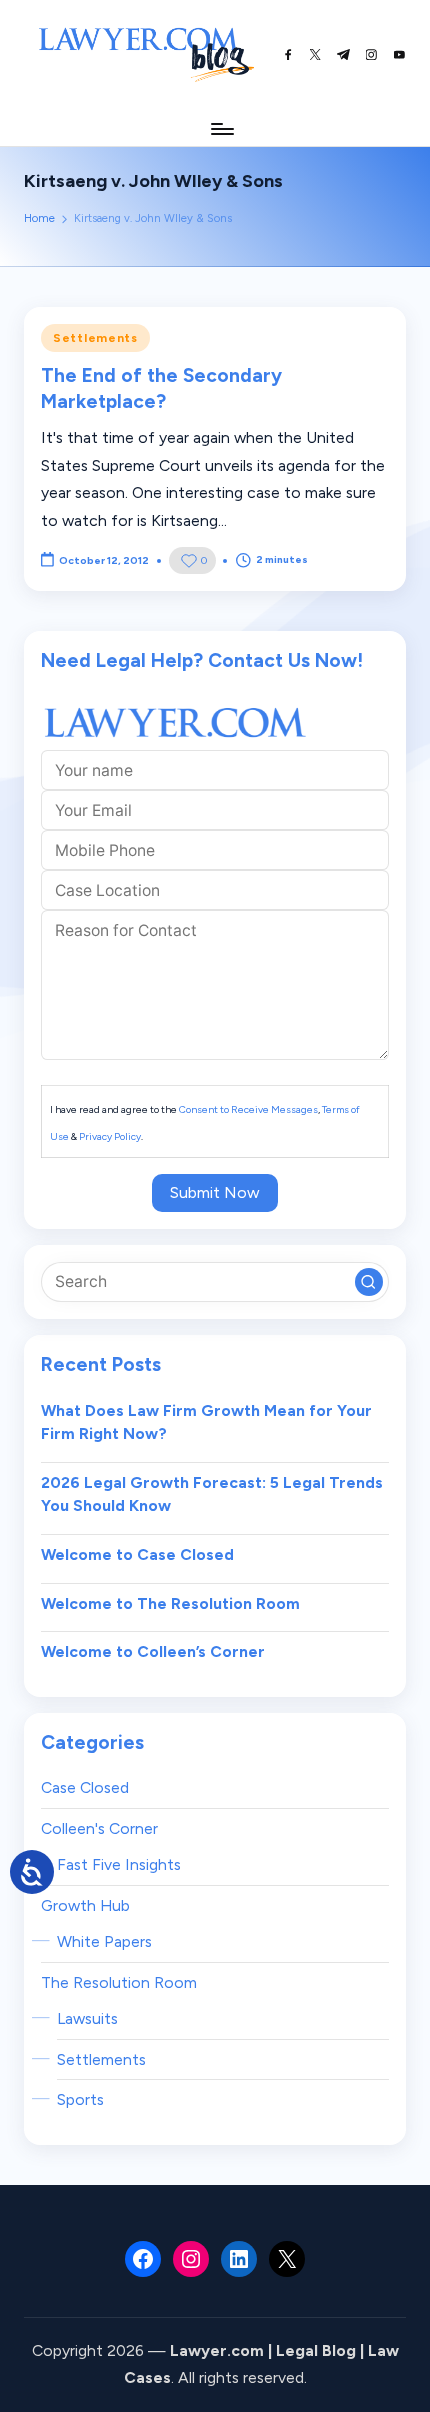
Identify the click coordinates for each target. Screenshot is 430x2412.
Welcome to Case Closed (137, 1554)
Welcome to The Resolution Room (170, 1603)
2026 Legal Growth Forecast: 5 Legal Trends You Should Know (212, 1494)
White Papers (104, 1941)
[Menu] (221, 128)
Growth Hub (85, 1905)
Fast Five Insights (119, 1864)
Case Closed (85, 1787)
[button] (369, 1282)
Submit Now (215, 1192)
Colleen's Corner (99, 1828)
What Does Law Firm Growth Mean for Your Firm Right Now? (206, 1422)
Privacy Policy (110, 1136)
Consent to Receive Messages (248, 1109)
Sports (80, 2099)
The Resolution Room (119, 1982)
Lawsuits (87, 2018)
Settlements (95, 338)
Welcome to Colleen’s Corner (153, 1651)
